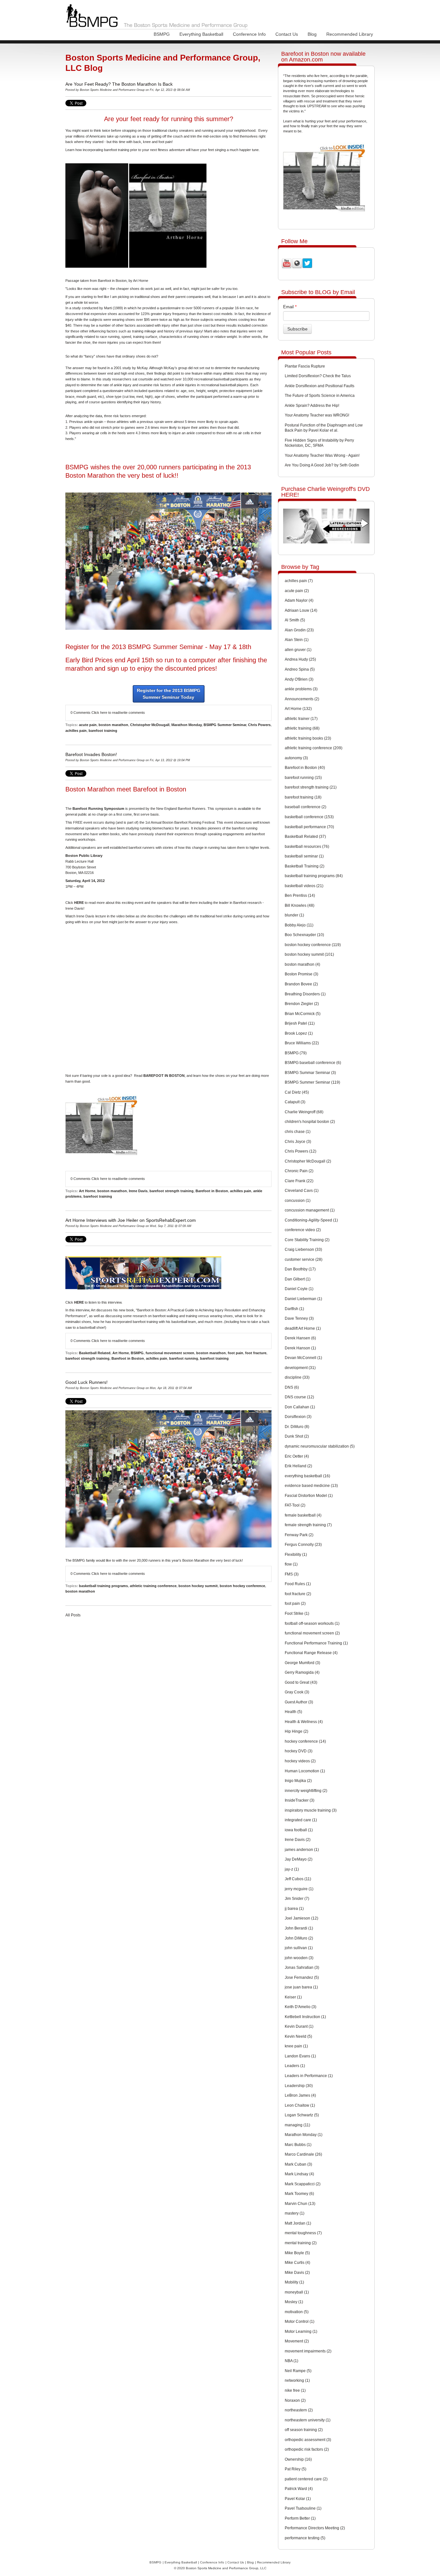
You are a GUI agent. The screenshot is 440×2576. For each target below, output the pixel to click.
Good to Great (301, 1682)
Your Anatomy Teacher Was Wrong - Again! (322, 455)
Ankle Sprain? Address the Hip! (312, 406)
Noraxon (295, 2400)
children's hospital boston (310, 1122)
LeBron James (300, 2095)
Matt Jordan (298, 2223)
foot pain (235, 1353)
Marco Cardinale (303, 2154)
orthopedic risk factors (307, 2449)
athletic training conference (153, 1586)
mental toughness (303, 2233)
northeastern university (308, 2420)
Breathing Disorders (305, 994)
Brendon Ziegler (302, 1004)
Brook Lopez (299, 1033)
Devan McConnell (303, 1358)
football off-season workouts (312, 1623)
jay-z (292, 1869)
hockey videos (300, 1761)
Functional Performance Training (316, 1643)
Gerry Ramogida (302, 1672)
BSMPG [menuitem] (162, 34)
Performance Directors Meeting (315, 2528)
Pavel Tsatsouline (303, 2508)
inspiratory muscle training (311, 1810)
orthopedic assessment (308, 2440)
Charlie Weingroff (304, 1112)
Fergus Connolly (303, 1545)
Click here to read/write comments (118, 713)
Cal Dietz (297, 1092)
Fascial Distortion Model (309, 1496)
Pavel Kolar (298, 2499)
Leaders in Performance (309, 2076)
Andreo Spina (300, 669)
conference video (303, 1230)
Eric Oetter (297, 1456)
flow (291, 1564)
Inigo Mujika (298, 1781)
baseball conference (306, 807)
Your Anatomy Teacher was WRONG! (317, 415)
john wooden (299, 1958)
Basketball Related (95, 1353)
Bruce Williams (302, 1043)
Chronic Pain (299, 1171)
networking (297, 2380)
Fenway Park (299, 1535)
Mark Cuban (298, 2164)
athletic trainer (301, 719)
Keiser (293, 1997)
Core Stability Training (307, 1240)
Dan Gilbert (298, 1279)
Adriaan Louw (301, 610)
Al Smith (295, 620)
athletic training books (308, 738)
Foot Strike (297, 1614)
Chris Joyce (298, 1142)
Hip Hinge (297, 1731)
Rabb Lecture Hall (79, 861)
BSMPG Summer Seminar (225, 725)
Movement (297, 2341)
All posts (73, 1615)
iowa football (299, 1830)
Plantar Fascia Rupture (305, 366)
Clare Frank (299, 1181)
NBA (292, 2361)
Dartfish (294, 1309)
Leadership (299, 2086)
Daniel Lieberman (303, 1299)
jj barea (294, 1909)
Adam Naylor (299, 600)
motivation (297, 2312)
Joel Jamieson (301, 1918)
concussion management (310, 1210)
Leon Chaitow (300, 2105)
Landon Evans (300, 2056)
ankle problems (301, 689)
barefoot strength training (172, 1191)
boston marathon (113, 725)
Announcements (302, 699)
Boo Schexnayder (304, 935)
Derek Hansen (300, 1338)
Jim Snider (297, 1899)
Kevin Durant (299, 2026)
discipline (297, 1377)
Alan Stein (297, 640)
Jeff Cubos (298, 1879)
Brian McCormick (303, 1014)
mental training (301, 2243)
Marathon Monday (187, 725)
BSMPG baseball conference (313, 1063)
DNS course (299, 1397)
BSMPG (137, 1353)
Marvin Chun (300, 2204)
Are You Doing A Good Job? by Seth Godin (322, 465)
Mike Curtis (297, 2263)
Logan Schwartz (302, 2115)
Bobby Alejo (299, 925)
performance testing (305, 2538)
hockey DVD (299, 1751)
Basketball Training (305, 866)
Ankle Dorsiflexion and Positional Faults (320, 386)
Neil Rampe (298, 2371)
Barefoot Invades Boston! (91, 754)
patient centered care (306, 2479)
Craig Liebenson (303, 1250)
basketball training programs (103, 1586)
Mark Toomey (299, 2194)
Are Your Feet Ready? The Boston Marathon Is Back (119, 84)
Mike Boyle (297, 2253)
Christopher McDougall (150, 725)
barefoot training (103, 731)
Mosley (294, 2302)
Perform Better (300, 2518)
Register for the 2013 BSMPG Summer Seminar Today (169, 694)
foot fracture (256, 1353)
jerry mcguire (299, 1889)
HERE (79, 903)
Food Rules (298, 1584)
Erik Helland (298, 1466)
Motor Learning (301, 2332)
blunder (294, 915)
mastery (295, 2213)
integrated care (301, 1820)
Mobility (294, 2282)
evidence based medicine (311, 1486)
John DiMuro (299, 1938)
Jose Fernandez (302, 1977)
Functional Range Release (311, 1653)
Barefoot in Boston (212, 1191)
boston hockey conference (242, 1586)
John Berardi (299, 1928)
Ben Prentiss (300, 895)
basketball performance (309, 827)
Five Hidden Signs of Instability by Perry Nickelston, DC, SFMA (319, 443)
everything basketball (307, 1476)
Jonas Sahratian (302, 1968)
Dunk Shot (297, 1436)
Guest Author (299, 1702)
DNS (292, 1387)
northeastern (299, 2410)
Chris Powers (259, 725)
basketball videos (304, 886)
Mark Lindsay (299, 2174)
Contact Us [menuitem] (287, 34)
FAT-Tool (295, 1505)
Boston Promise (301, 974)
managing (297, 2125)
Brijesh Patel (300, 1023)
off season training (304, 2430)
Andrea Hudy (300, 659)
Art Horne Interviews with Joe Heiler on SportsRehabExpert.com (131, 1220)
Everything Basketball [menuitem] (201, 34)
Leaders (295, 2066)
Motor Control (300, 2322)
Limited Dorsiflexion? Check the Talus (318, 376)
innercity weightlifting (306, 1791)
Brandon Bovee (301, 984)
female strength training (308, 1525)
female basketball (303, 1515)
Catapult (295, 1102)
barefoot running (184, 1358)
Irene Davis (138, 1191)
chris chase (298, 1132)
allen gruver (298, 650)
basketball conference (309, 817)
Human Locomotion (305, 1771)
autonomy (296, 758)
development (300, 1368)
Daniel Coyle (299, 1289)
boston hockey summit (198, 1586)
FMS (292, 1574)
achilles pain (76, 731)
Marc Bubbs (298, 2145)
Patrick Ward (299, 2489)
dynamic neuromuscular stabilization (320, 1446)
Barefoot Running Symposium (98, 809)
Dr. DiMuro (297, 1427)
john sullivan (299, 1948)
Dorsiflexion (298, 1417)
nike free (295, 2390)
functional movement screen (170, 1353)
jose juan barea (301, 1987)
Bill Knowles (300, 905)
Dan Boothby (300, 1269)
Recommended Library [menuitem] (350, 34)
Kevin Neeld (298, 2036)
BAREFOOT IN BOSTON (164, 1076)
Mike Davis (297, 2273)
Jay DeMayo (299, 1859)
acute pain (88, 725)
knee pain (296, 2046)
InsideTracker (300, 1800)
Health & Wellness (304, 1722)
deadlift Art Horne (303, 1328)
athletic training (302, 728)
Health (293, 1712)
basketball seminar (304, 856)
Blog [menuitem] (312, 34)
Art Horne (87, 1191)
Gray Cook (297, 1692)
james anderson (302, 1850)
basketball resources (307, 847)
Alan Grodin (299, 630)
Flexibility (296, 1555)
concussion (298, 1201)
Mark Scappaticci (303, 2184)
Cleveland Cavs (302, 1191)
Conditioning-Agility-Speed (311, 1220)
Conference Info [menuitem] (249, 34)
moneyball (297, 2292)
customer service (304, 1259)
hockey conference (305, 1741)
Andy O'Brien (299, 679)
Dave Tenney (299, 1318)
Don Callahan (300, 1407)
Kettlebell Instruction (305, 2017)
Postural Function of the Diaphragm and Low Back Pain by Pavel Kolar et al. (324, 428)
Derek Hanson (300, 1348)
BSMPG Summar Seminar (310, 1073)
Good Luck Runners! (86, 1382)
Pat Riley (296, 2469)
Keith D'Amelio (301, 2007)
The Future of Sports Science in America (320, 396)
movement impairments (308, 2351)
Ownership (298, 2459)
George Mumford (302, 1663)
